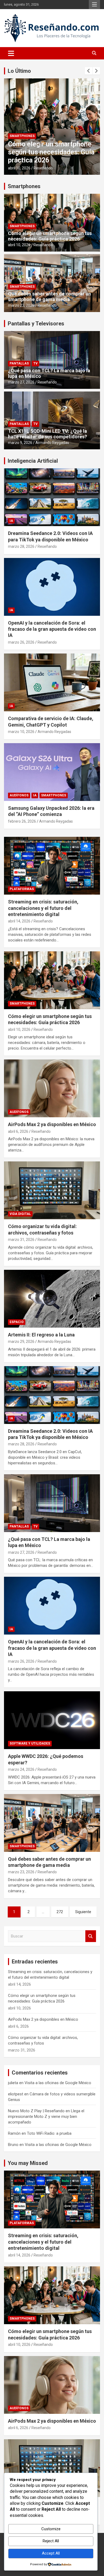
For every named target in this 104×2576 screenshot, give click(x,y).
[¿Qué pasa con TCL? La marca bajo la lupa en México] (52, 1503)
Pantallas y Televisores (36, 324)
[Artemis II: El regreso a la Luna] (52, 1299)
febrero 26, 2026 (22, 821)
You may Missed (28, 2163)
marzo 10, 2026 (21, 732)
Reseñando (41, 168)
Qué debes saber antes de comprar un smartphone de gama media (49, 297)
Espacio (17, 1322)
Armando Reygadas (52, 443)
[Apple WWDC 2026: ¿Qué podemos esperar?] (52, 1720)
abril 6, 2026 (18, 168)
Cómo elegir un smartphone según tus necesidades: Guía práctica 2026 (50, 236)
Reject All (51, 2541)
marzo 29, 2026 (21, 1342)
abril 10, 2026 (19, 245)
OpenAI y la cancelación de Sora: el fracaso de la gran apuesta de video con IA (52, 629)
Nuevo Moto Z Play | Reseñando (36, 2111)
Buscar (91, 1936)
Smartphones (24, 186)
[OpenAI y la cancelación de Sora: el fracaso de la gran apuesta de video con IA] (52, 1606)
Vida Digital (20, 1214)
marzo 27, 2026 (21, 382)
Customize (51, 2529)
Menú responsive (94, 5)
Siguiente (83, 1912)
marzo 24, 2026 (21, 1769)
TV (35, 363)
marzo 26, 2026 (21, 642)
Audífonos (19, 144)
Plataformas (22, 889)
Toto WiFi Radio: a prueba (49, 2133)
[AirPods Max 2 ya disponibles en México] (52, 1088)
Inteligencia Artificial (33, 461)
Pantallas (19, 363)
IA (11, 521)
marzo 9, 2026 (20, 443)
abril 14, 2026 (19, 921)
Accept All (51, 2553)
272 (60, 1912)
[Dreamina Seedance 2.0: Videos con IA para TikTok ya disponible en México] (52, 1395)
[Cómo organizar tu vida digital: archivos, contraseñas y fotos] (52, 1190)
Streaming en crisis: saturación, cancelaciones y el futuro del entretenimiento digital (43, 908)
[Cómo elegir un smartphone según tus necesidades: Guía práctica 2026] (52, 980)
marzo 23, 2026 (21, 305)
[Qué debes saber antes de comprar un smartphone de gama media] (52, 1823)
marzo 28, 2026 (21, 546)
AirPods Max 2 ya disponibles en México (42, 156)
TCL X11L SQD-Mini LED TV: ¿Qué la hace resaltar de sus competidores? (47, 434)
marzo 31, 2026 (21, 1240)
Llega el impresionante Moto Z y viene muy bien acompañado (46, 2117)
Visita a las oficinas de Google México (58, 2083)
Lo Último (19, 71)
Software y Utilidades (30, 1743)
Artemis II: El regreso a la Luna (41, 1335)
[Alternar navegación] (11, 53)
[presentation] (89, 71)
